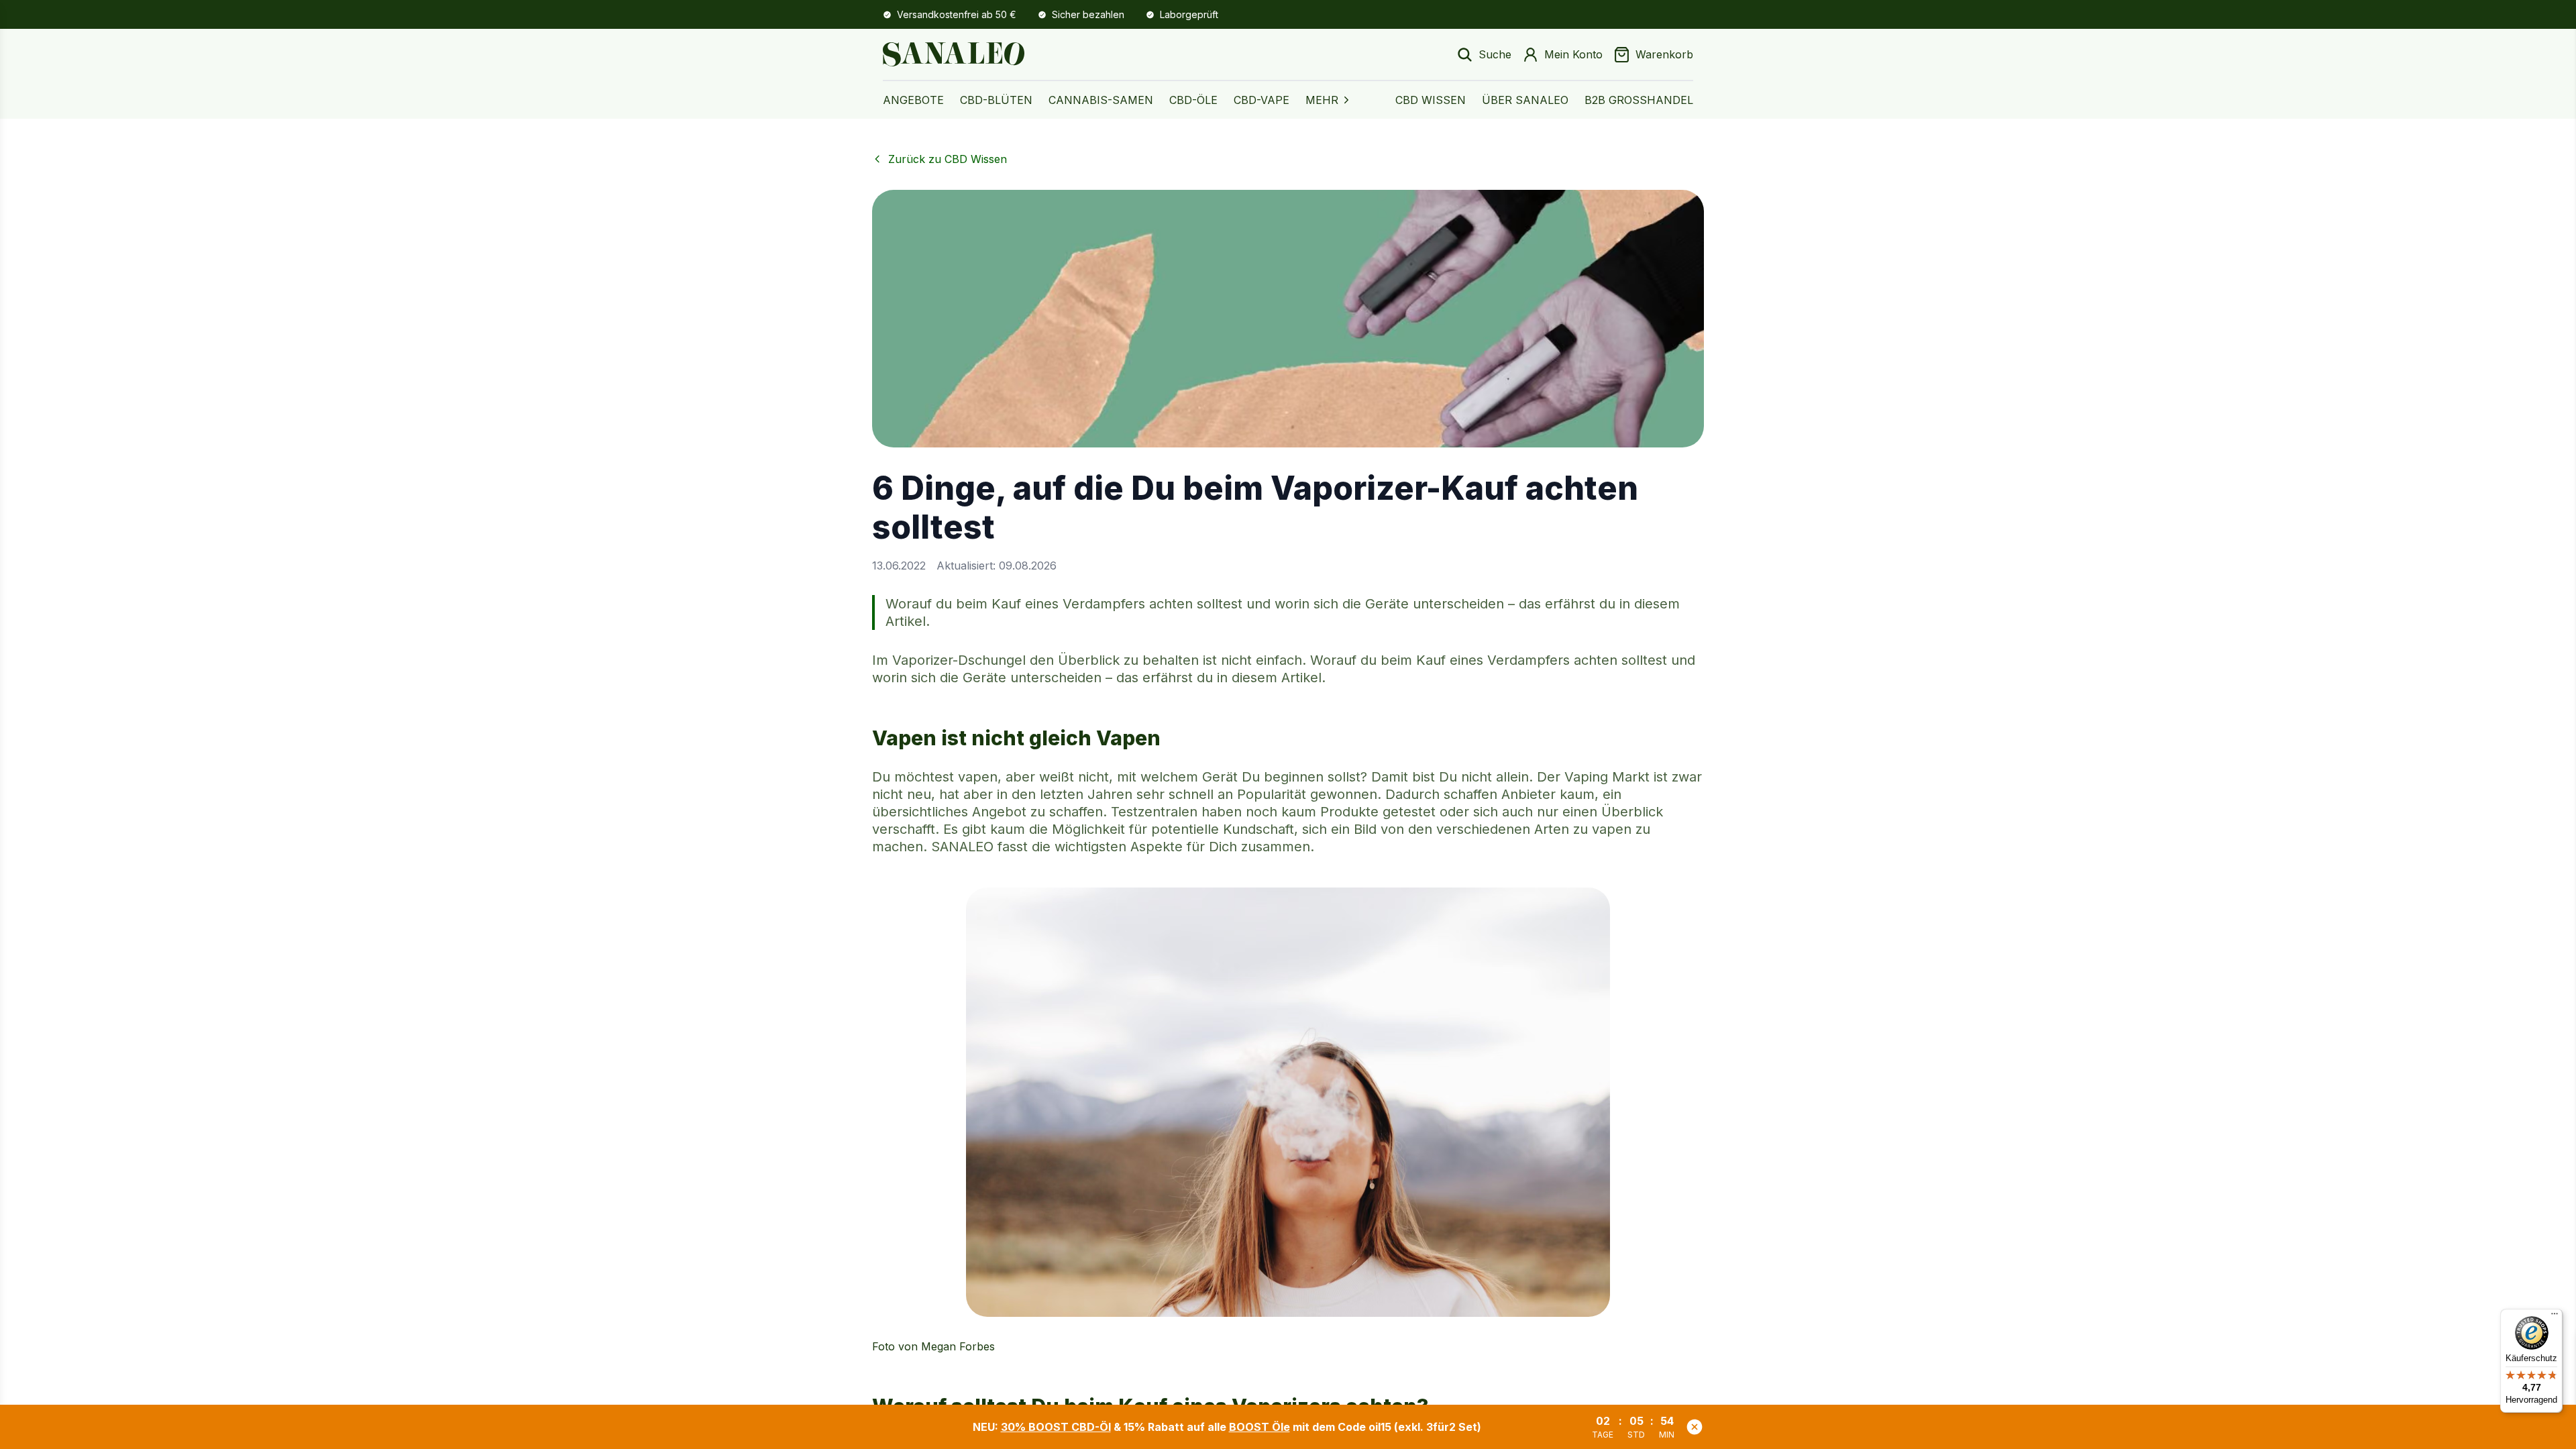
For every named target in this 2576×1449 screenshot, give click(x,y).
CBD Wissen (1431, 100)
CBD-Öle (1193, 100)
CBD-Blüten (996, 100)
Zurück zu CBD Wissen (948, 159)
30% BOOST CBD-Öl (1056, 1427)
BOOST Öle (1259, 1427)
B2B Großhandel (1639, 100)
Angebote (913, 100)
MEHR (1322, 100)
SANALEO (962, 847)
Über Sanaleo (1525, 100)
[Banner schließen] (1695, 1427)
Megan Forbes (958, 1346)
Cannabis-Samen (1101, 100)
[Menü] (2555, 1317)
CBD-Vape (1262, 100)
